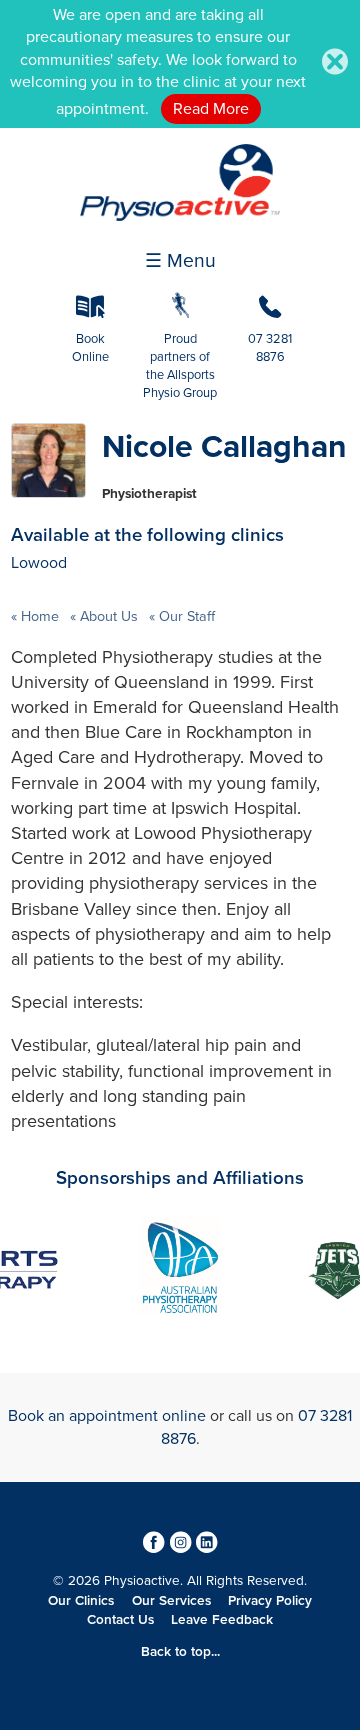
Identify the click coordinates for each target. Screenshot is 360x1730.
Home (40, 616)
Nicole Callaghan (224, 447)
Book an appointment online (107, 1416)
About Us (109, 616)
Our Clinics (81, 1601)
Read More (211, 109)
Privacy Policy (270, 1601)
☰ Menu (180, 261)
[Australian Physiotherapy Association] (180, 1270)
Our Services (171, 1601)
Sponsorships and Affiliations (180, 1178)
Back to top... (180, 1652)
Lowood (39, 563)
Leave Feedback (222, 1620)
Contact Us (120, 1620)
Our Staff (185, 616)
